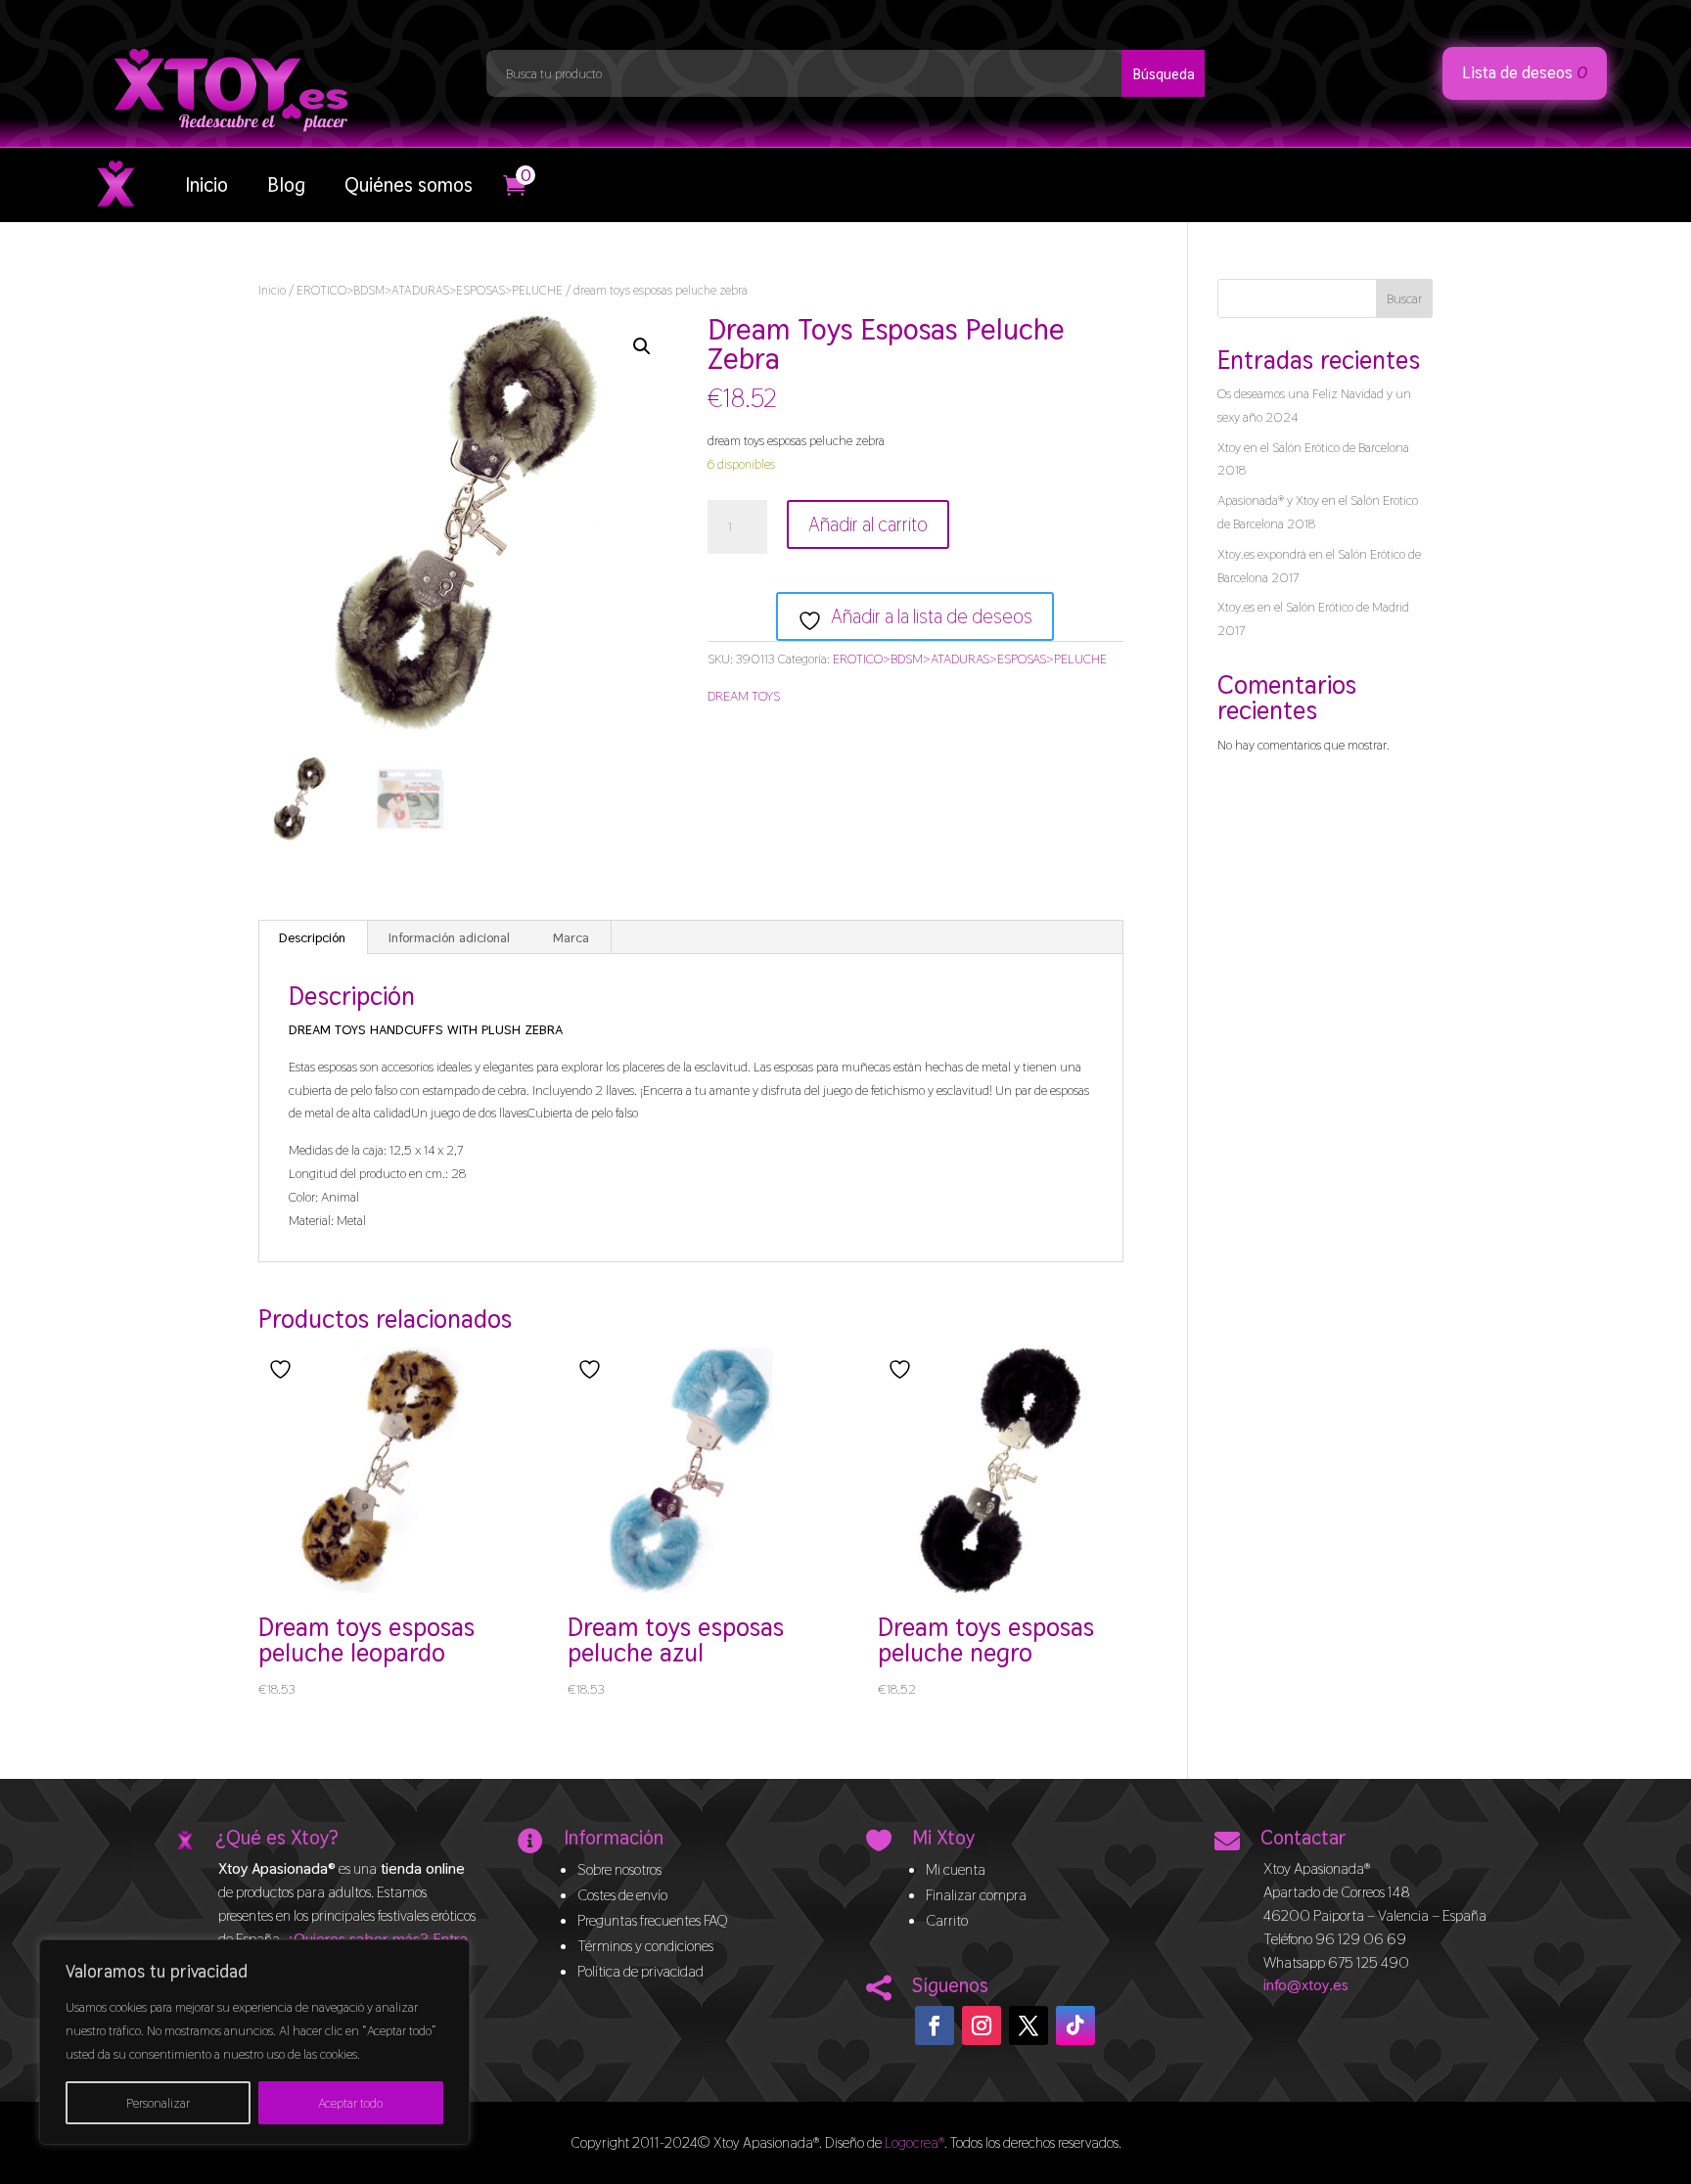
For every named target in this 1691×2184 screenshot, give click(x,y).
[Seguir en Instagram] (982, 2025)
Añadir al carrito (868, 524)
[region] (254, 2042)
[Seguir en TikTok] (1075, 2025)
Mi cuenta (956, 1869)
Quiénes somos (409, 185)
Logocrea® (914, 2142)
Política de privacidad (640, 1971)
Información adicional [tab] (449, 937)
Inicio (206, 185)
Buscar (1404, 298)
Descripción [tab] (312, 937)
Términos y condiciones (645, 1946)
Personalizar (158, 2103)
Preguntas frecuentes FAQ (653, 1920)
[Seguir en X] (1028, 2025)
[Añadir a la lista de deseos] (283, 1369)
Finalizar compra (976, 1895)
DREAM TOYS (744, 696)
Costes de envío (622, 1895)
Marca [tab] (571, 937)
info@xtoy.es (1306, 1985)
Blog (286, 185)
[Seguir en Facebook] (935, 2025)
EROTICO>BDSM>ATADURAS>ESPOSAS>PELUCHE (430, 290)
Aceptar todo (350, 2103)
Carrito (947, 1920)
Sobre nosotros (619, 1869)
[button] (642, 346)
